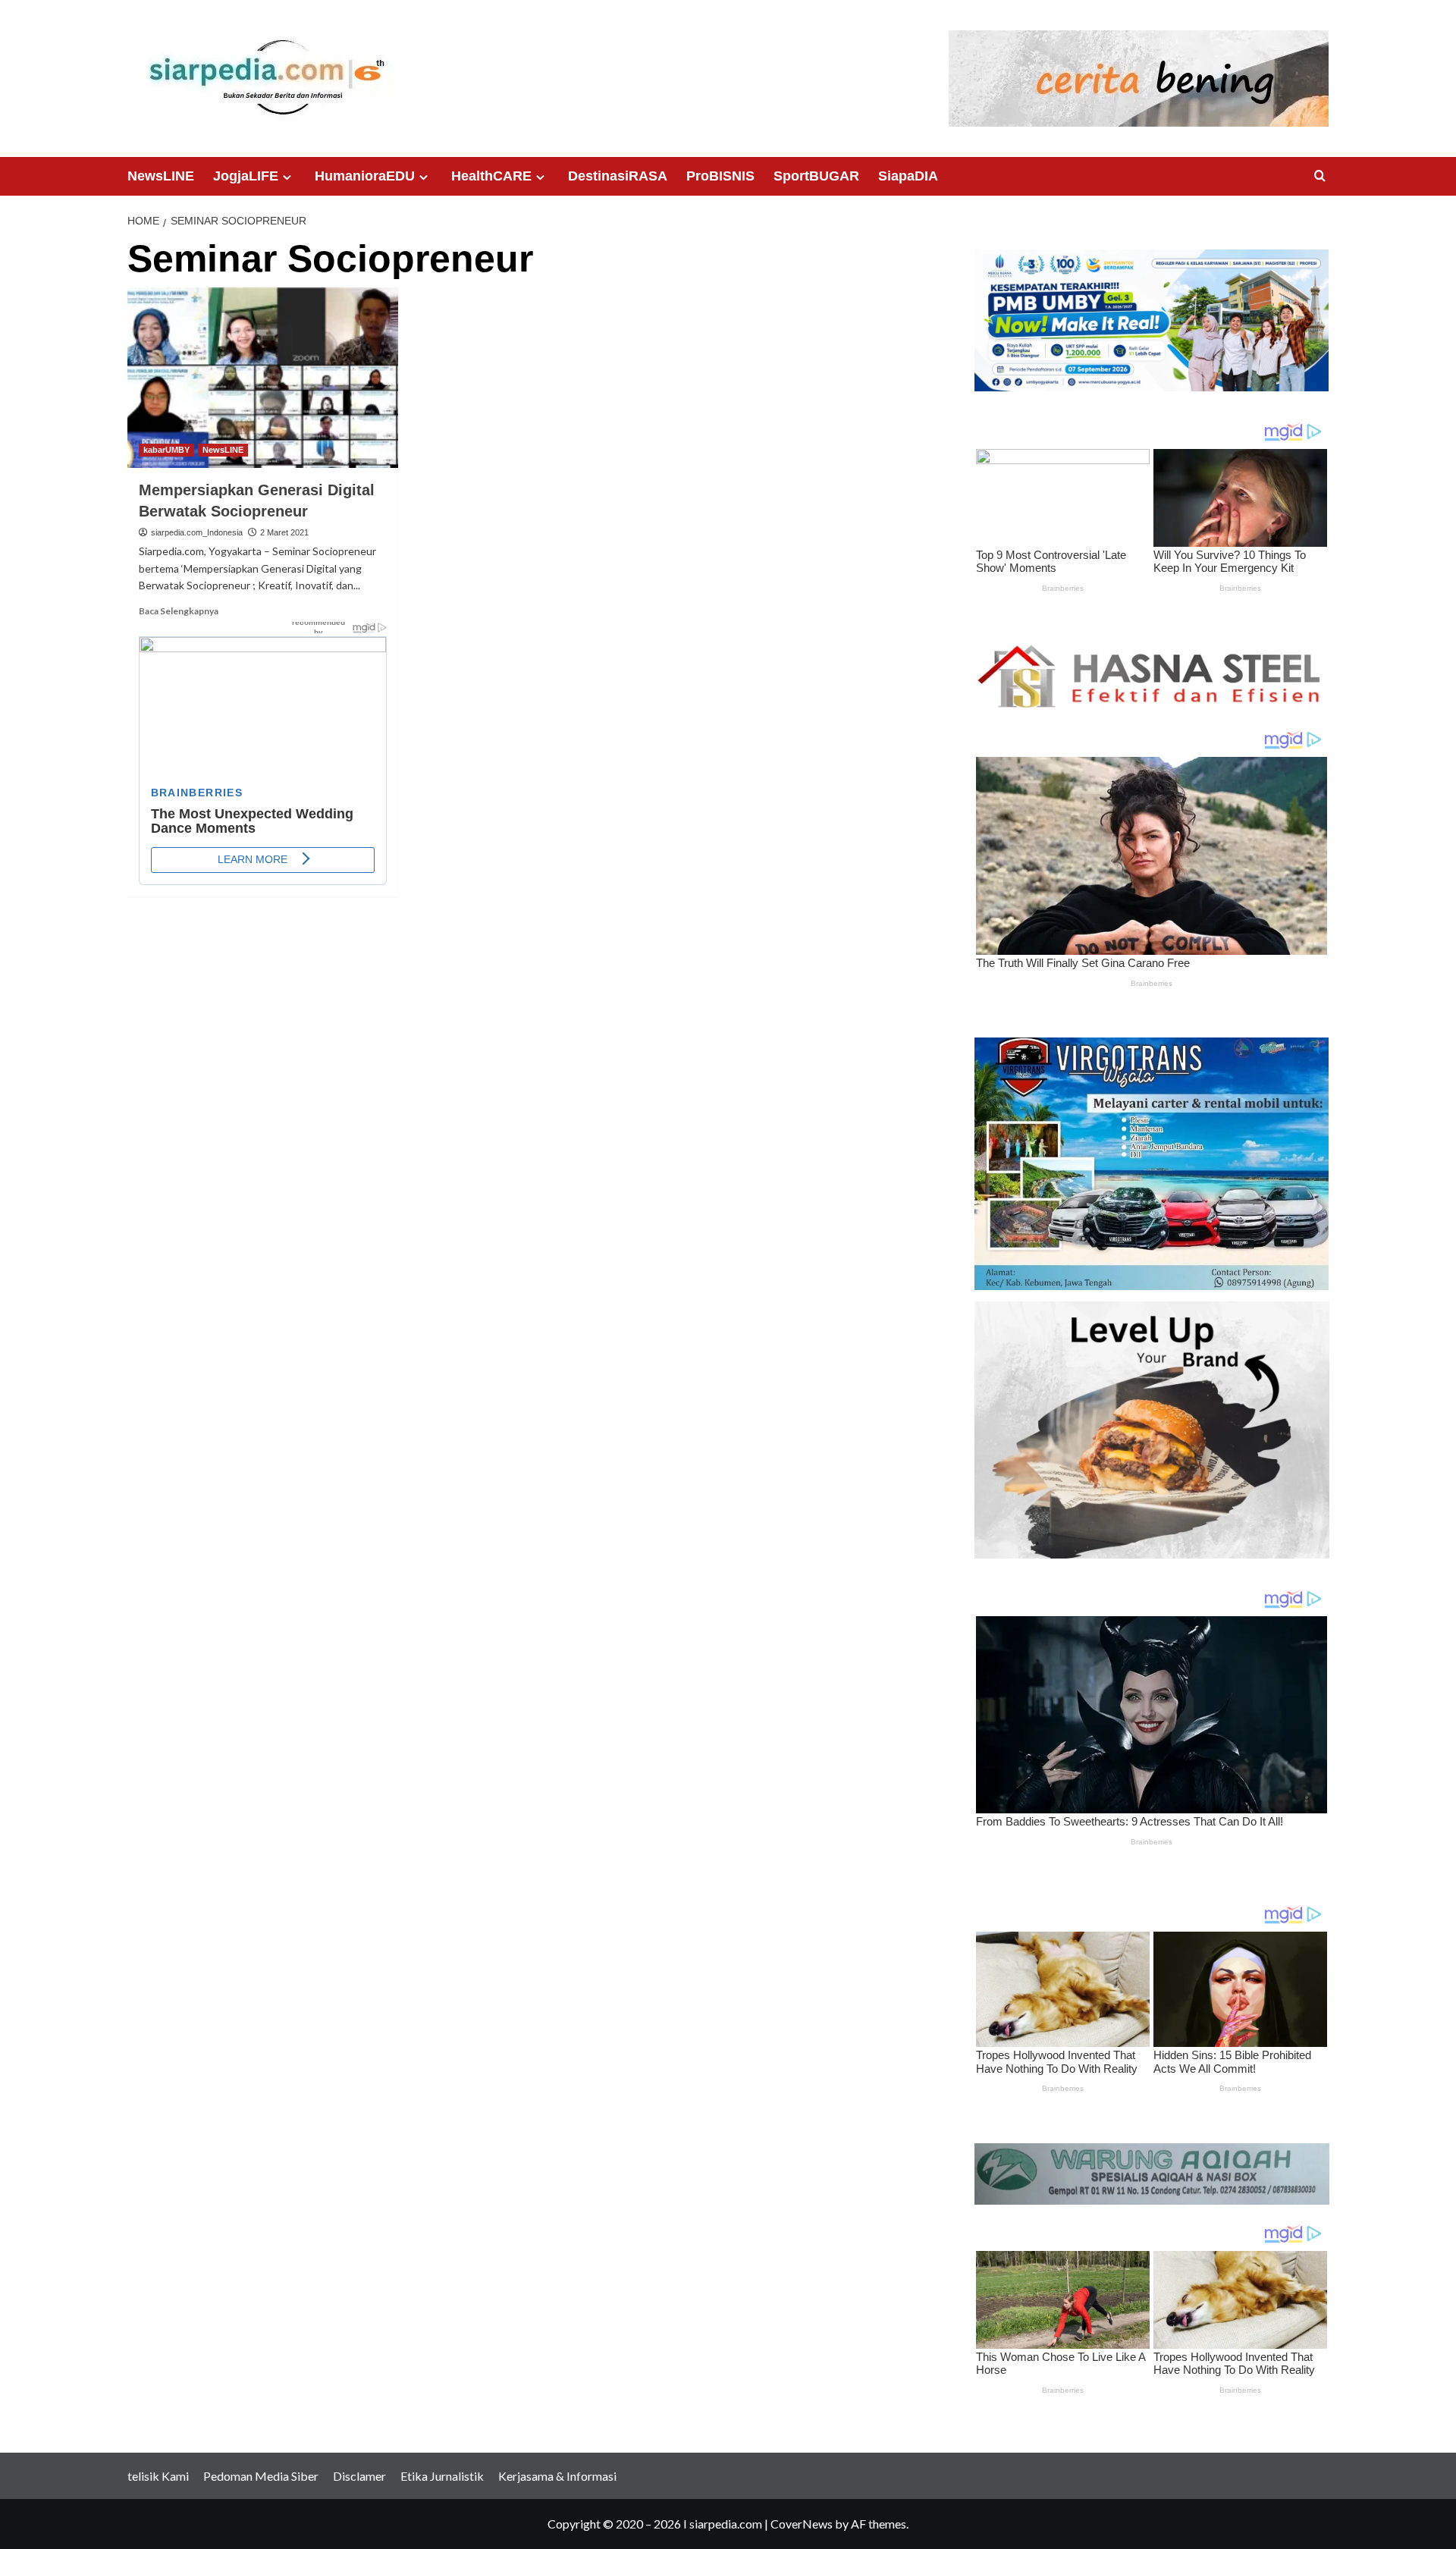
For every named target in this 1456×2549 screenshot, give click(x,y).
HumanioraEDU (365, 176)
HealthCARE (491, 176)
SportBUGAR (816, 176)
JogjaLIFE (246, 176)
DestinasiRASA (618, 176)
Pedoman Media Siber (261, 2476)
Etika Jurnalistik (442, 2476)
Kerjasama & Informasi (557, 2476)
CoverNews (802, 2524)
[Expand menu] (287, 177)
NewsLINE (161, 176)
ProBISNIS (720, 176)
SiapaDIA (908, 176)
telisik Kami (158, 2476)
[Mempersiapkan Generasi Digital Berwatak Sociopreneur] (263, 378)
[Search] (1320, 176)
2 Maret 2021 (284, 532)
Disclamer (359, 2476)
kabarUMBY (166, 450)
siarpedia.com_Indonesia (197, 532)
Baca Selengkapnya (179, 611)
